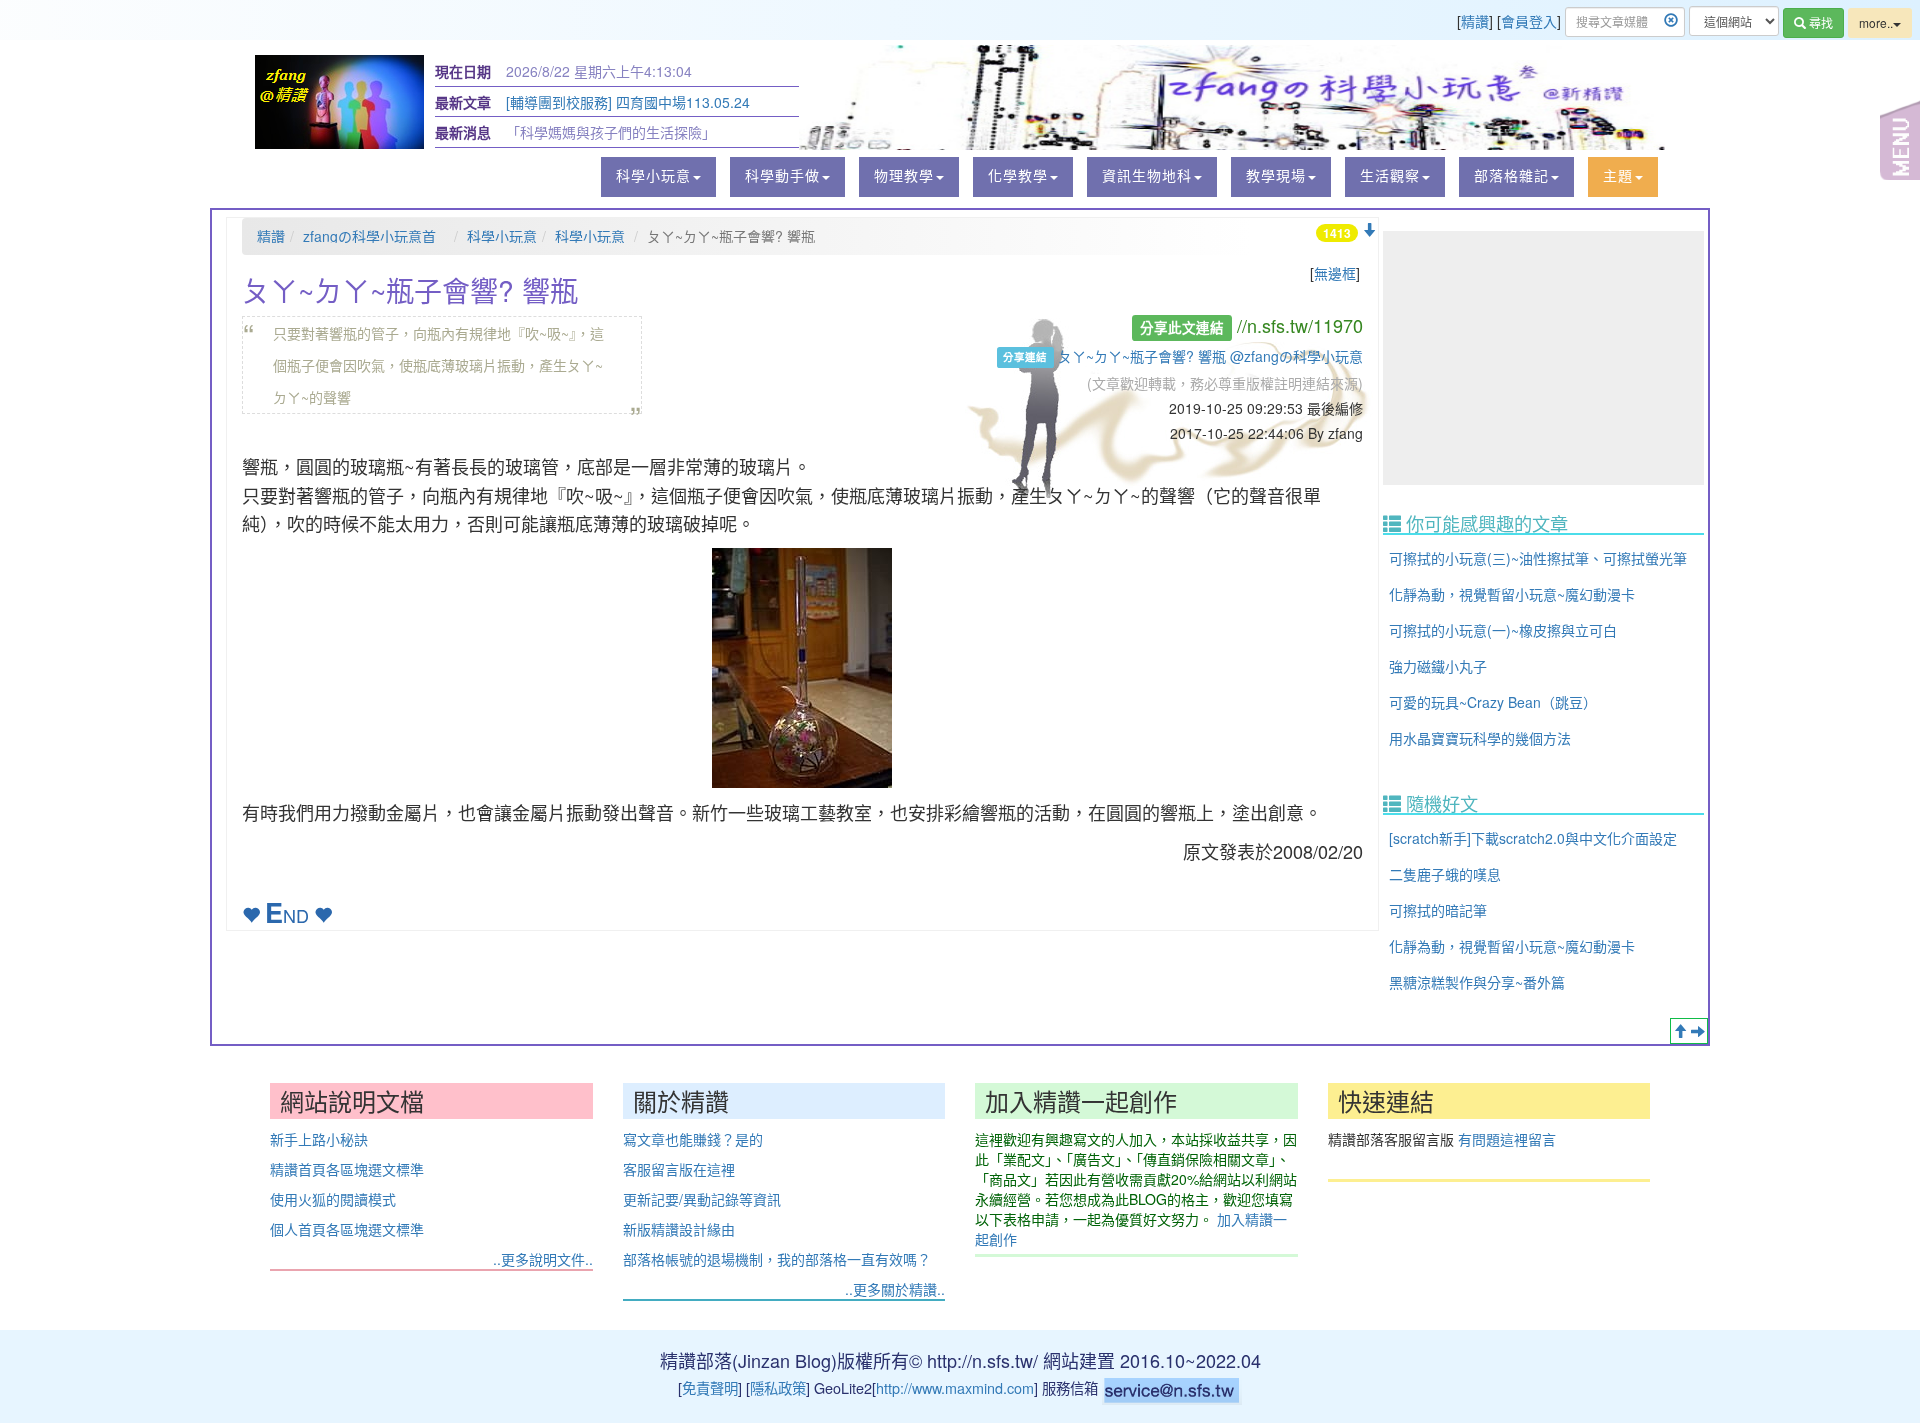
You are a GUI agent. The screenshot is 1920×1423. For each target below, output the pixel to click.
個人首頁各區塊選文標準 (347, 1229)
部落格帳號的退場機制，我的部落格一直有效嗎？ (777, 1259)
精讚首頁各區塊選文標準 (347, 1169)
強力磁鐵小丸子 (1438, 666)
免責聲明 (710, 1387)
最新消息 (463, 132)
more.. (1876, 22)
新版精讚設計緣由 (679, 1229)
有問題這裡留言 (1507, 1139)
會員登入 (1529, 21)
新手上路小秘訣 (319, 1139)
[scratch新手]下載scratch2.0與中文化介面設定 (1533, 838)
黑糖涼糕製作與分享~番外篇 (1477, 982)
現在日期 (463, 71)
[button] (658, 177)
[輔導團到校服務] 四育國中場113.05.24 (628, 102)
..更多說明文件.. (543, 1259)
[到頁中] (1698, 1031)
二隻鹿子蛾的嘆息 (1445, 874)
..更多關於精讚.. (895, 1289)
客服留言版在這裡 (679, 1169)
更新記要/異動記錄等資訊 (702, 1199)
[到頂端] (1680, 1031)
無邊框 (1335, 273)
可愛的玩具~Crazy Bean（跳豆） (1493, 702)
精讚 (1475, 21)
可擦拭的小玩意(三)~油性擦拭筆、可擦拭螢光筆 (1538, 558)
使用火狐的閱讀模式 (333, 1199)
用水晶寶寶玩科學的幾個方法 (1480, 738)
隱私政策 (778, 1387)
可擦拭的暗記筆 (1438, 910)
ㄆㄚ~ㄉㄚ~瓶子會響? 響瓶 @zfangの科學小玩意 (1210, 356)
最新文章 (463, 102)
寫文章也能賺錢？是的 (693, 1139)
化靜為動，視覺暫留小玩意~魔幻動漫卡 (1512, 594)
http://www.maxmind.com (955, 1387)
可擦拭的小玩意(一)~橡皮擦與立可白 (1503, 630)
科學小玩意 (502, 236)
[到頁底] (1369, 230)
